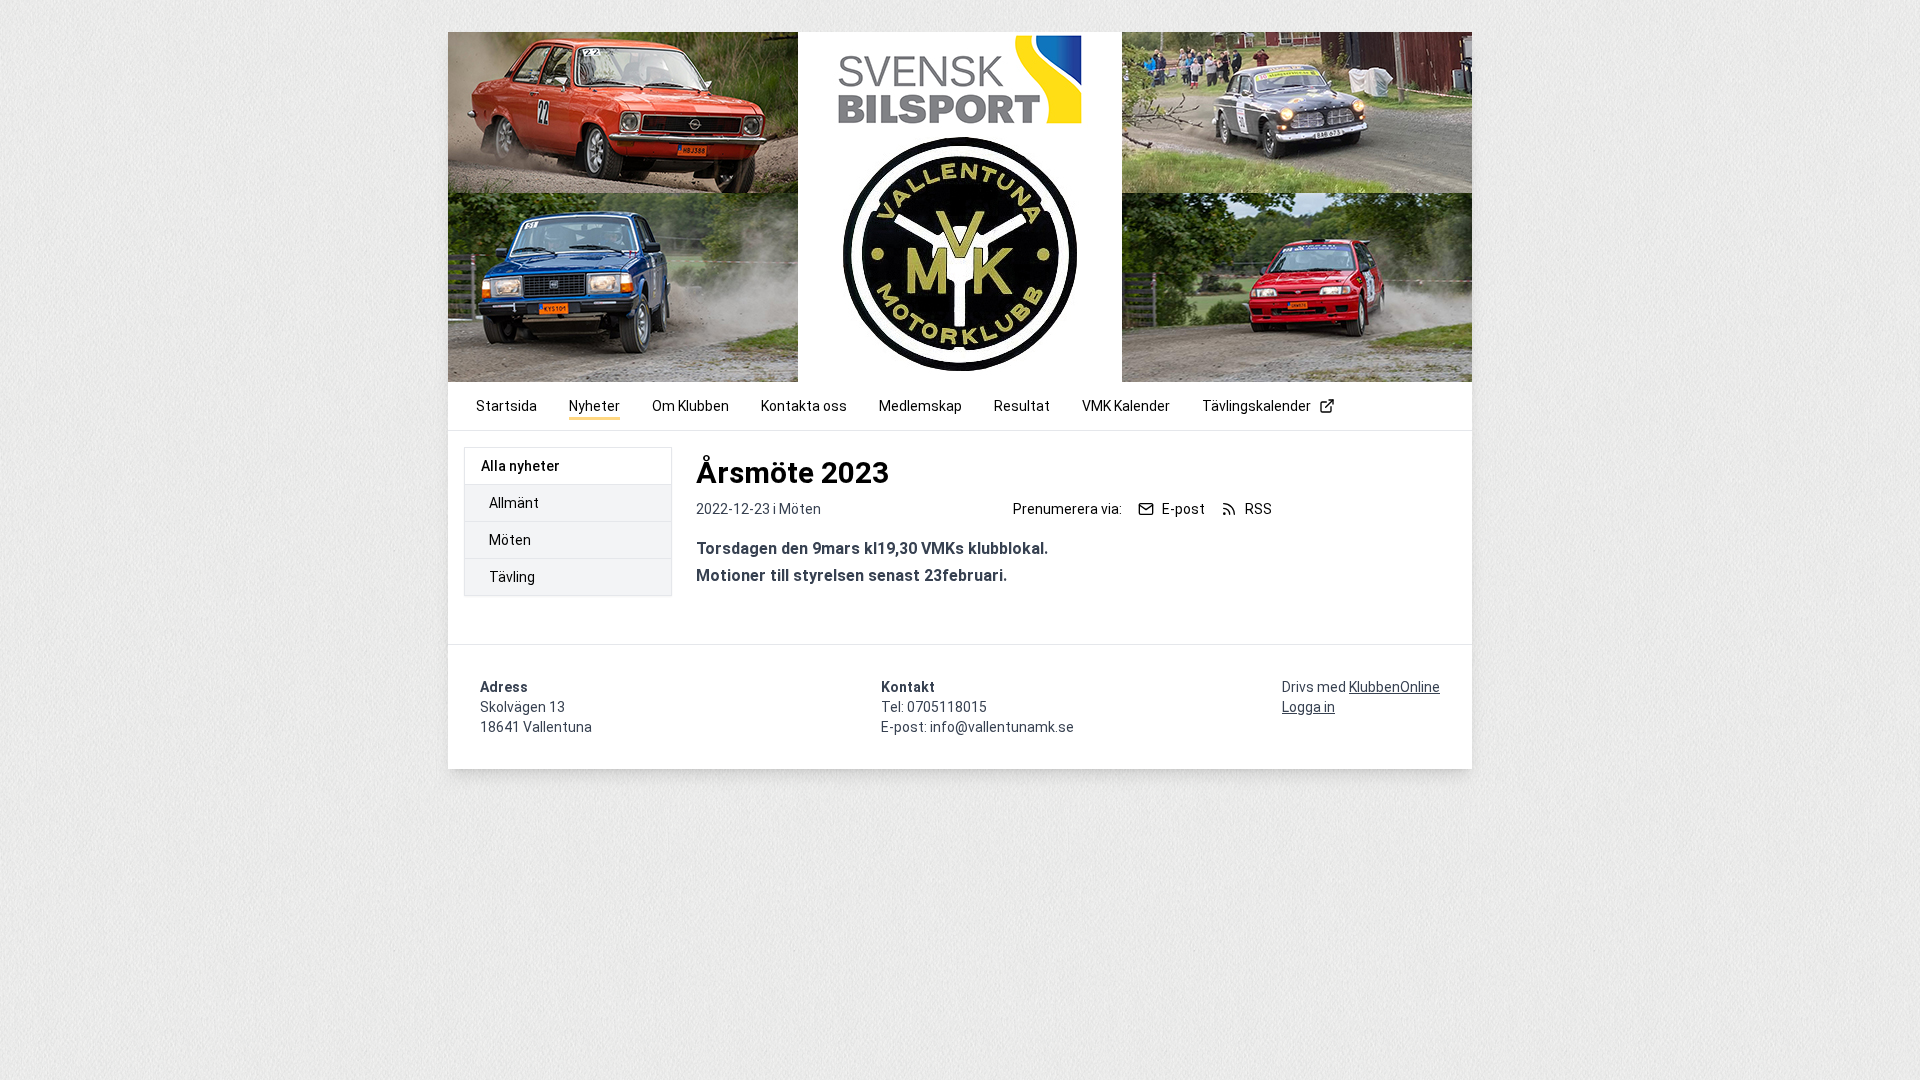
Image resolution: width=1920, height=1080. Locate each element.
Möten (510, 540)
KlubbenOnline (1394, 687)
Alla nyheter (520, 466)
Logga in (1308, 707)
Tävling (512, 577)
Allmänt (514, 503)
